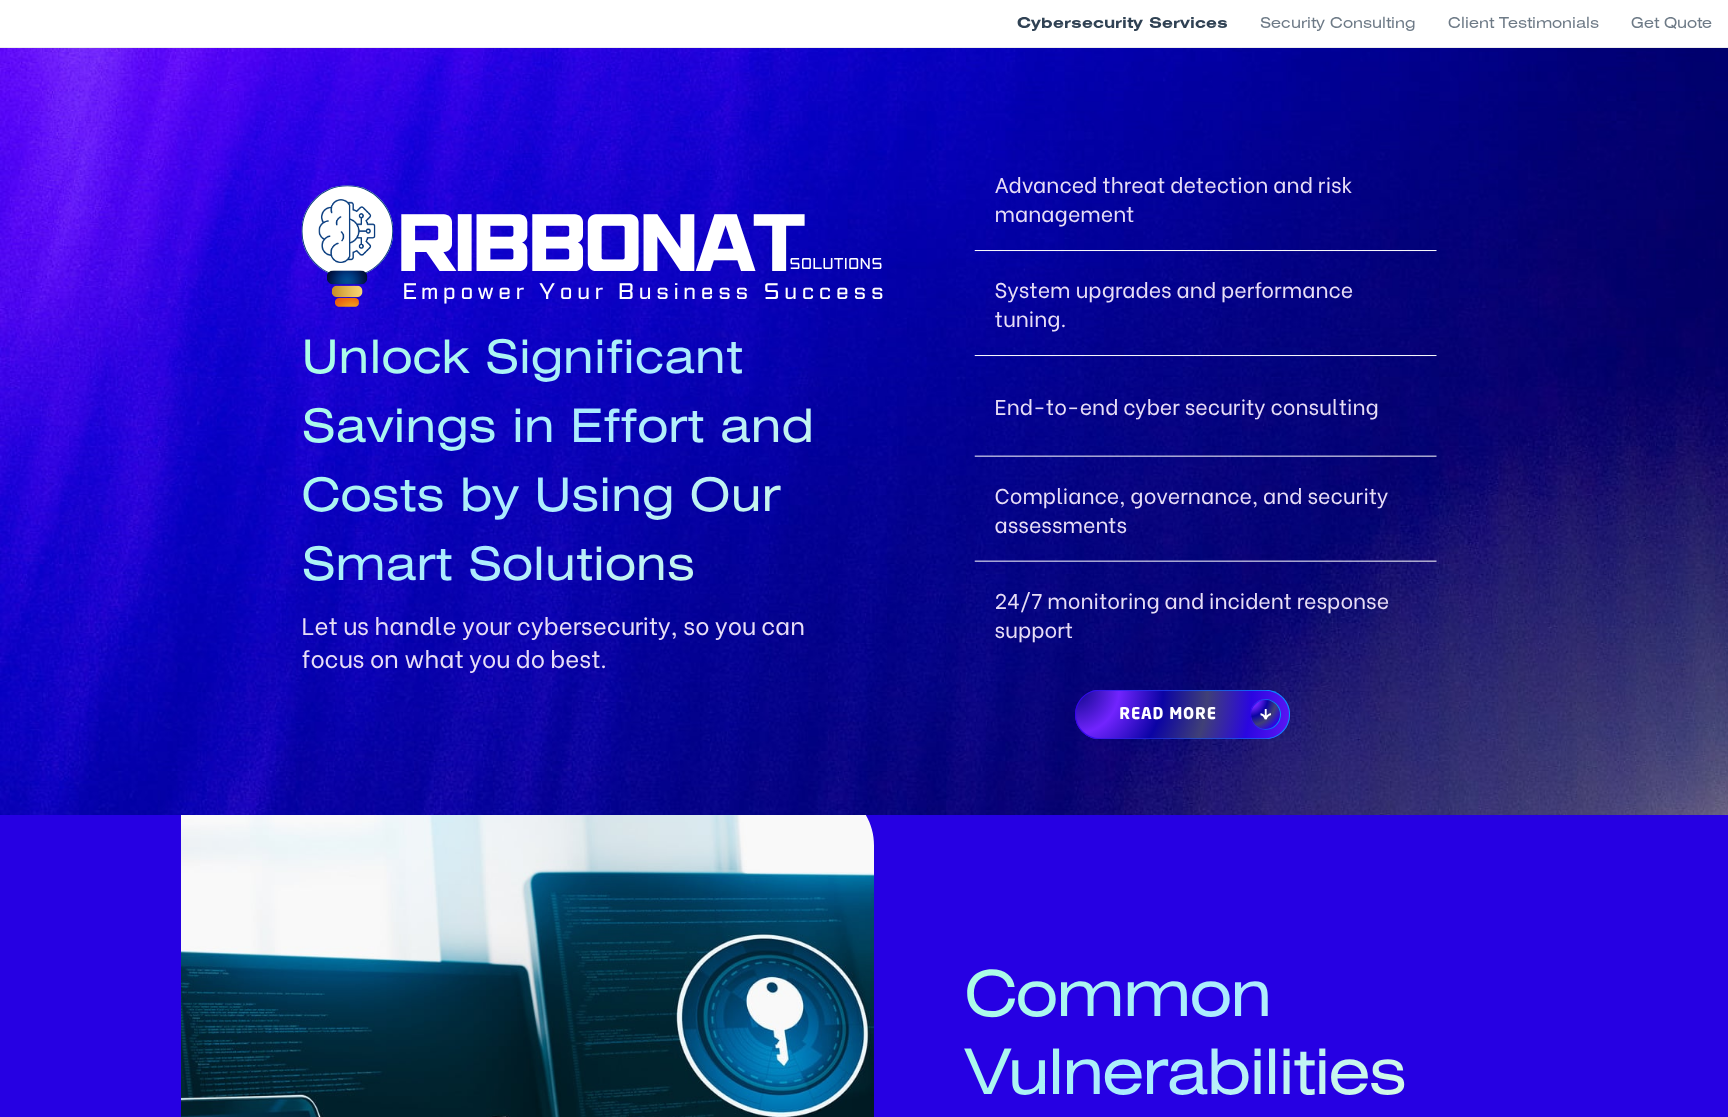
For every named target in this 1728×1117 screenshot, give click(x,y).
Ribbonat (599, 246)
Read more (1168, 715)
